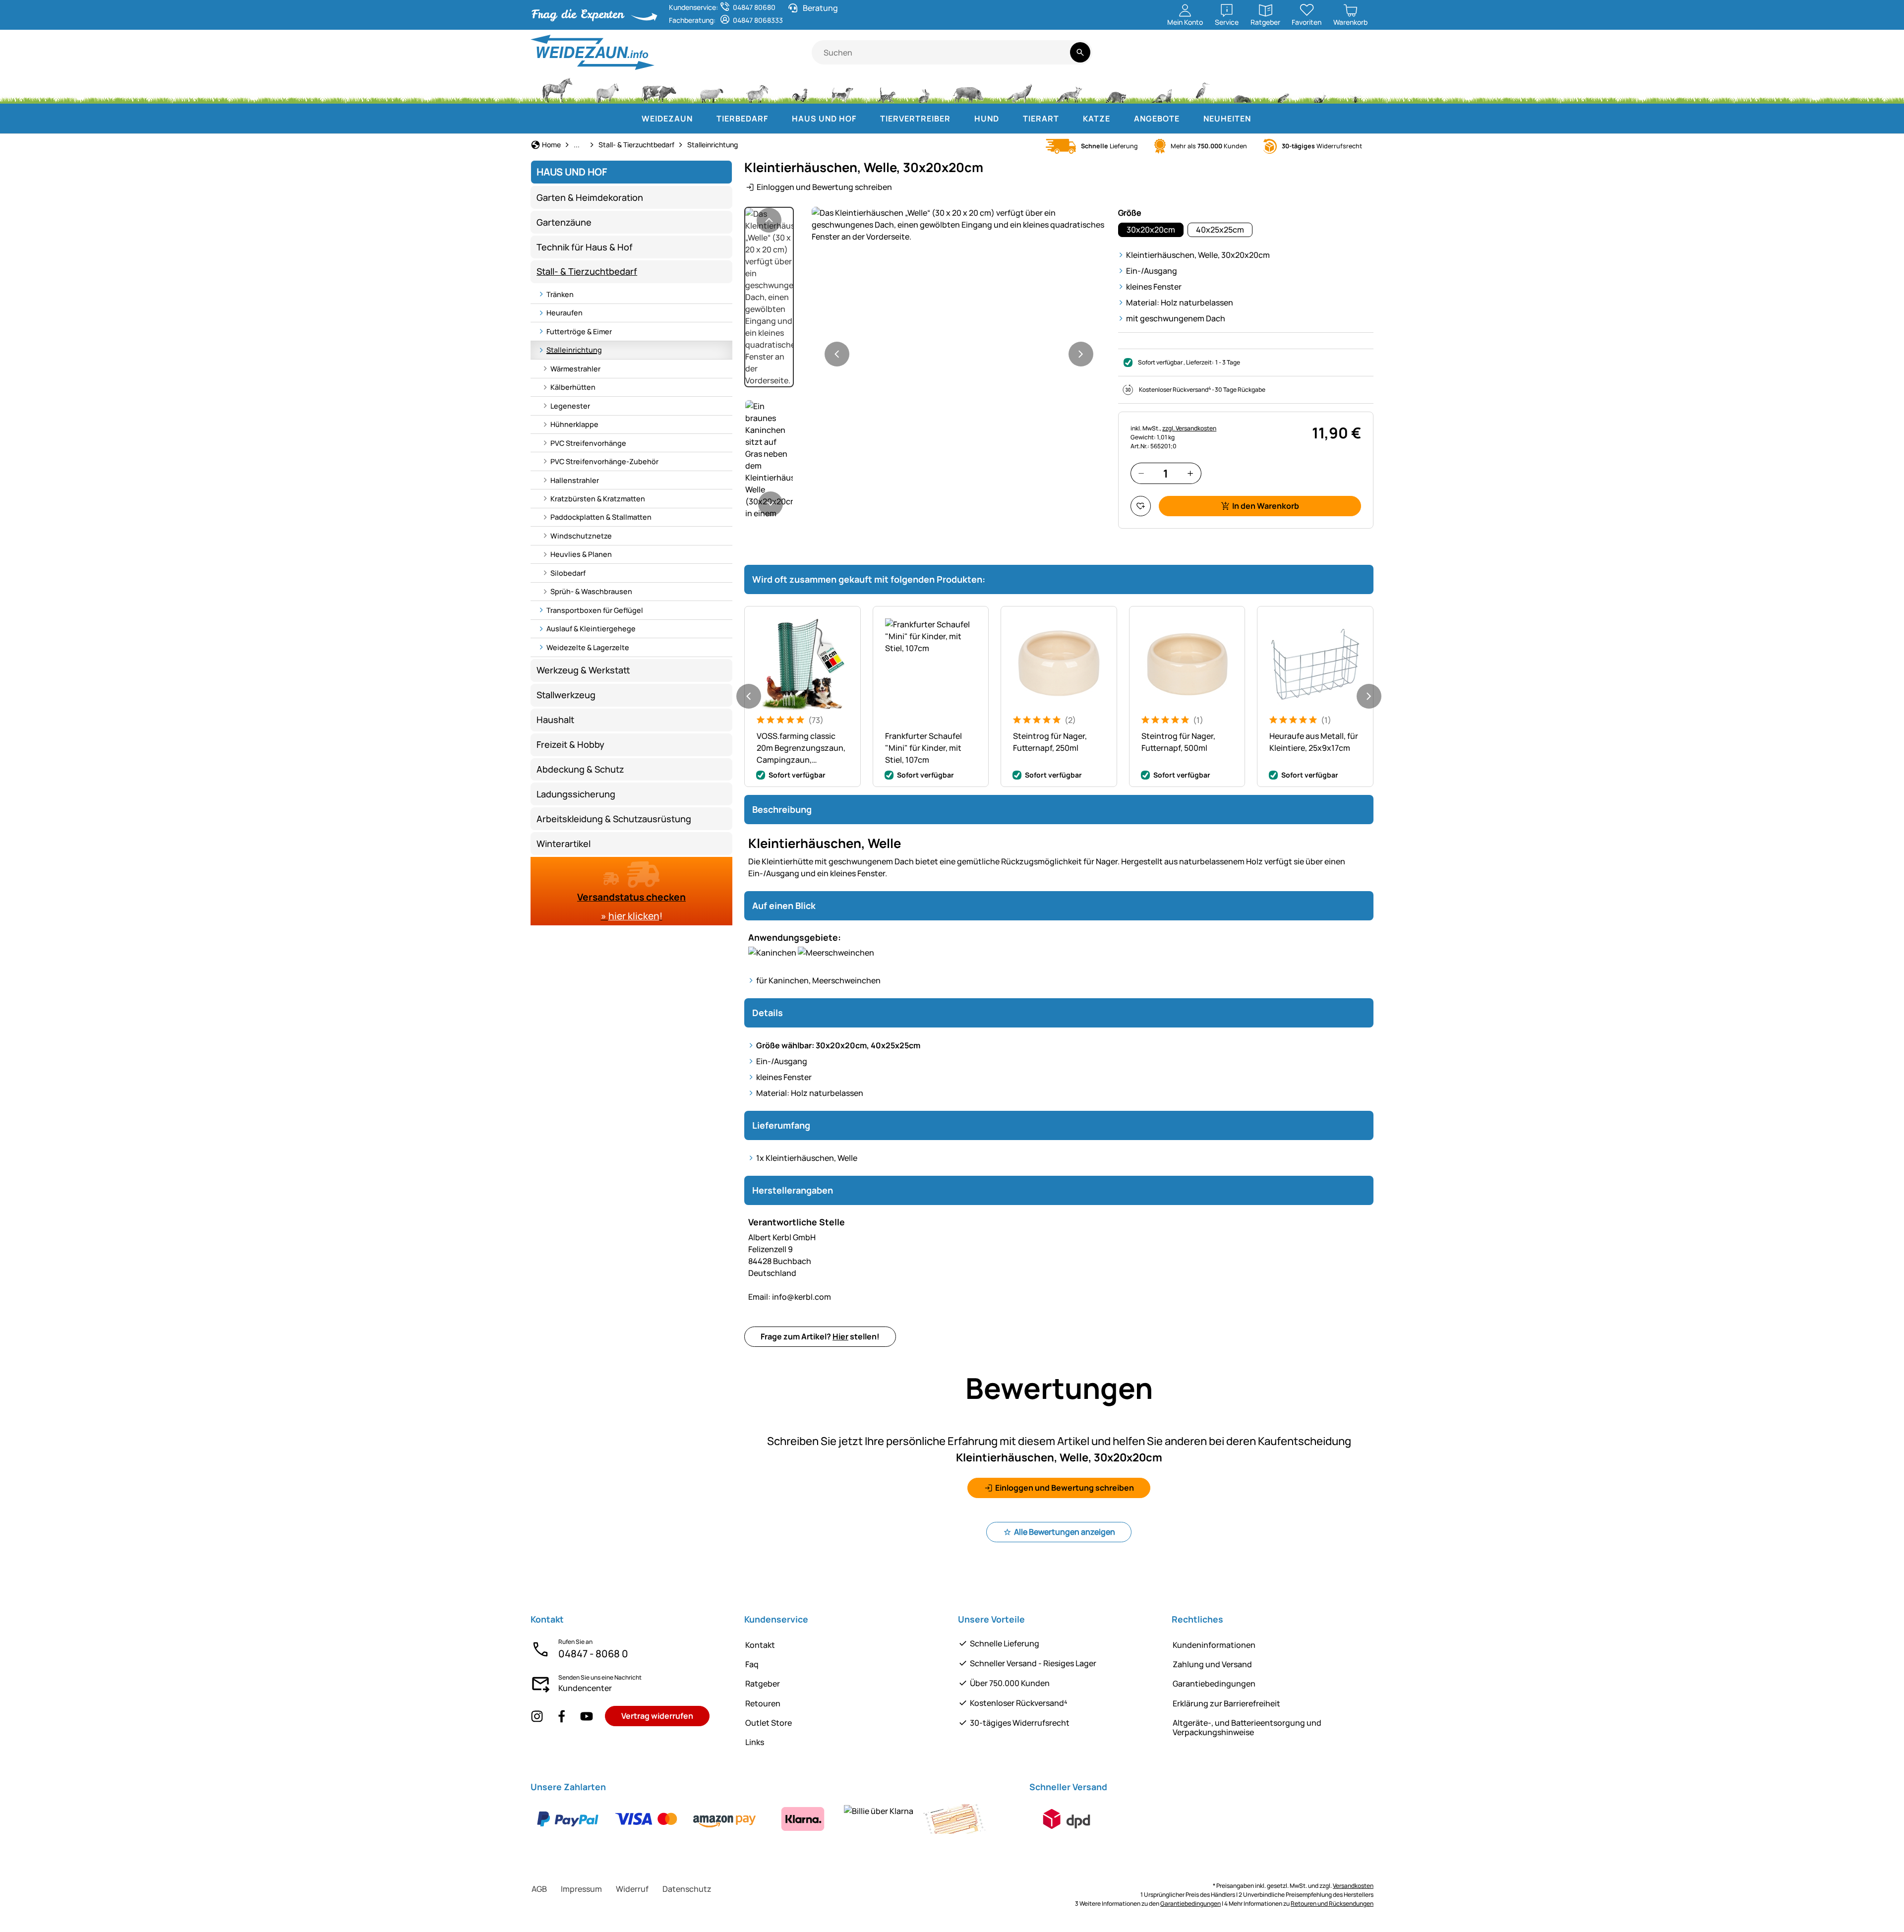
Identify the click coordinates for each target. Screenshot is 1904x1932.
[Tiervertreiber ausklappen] (960, 119)
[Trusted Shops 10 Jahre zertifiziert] (1329, 58)
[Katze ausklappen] (1120, 119)
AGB (539, 1889)
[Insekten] (1356, 89)
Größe (1130, 213)
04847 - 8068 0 (593, 1654)
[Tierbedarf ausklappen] (778, 119)
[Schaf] (712, 89)
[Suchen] (1080, 52)
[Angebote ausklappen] (1190, 119)
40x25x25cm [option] (1220, 230)
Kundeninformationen (1214, 1645)
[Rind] (659, 89)
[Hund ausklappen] (1009, 119)
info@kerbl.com (790, 1297)
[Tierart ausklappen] (1069, 119)
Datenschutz (687, 1889)
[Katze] (886, 89)
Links (755, 1742)
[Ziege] (758, 89)
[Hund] (842, 89)
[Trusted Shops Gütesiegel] (1295, 58)
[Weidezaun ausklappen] (703, 119)
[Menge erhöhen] (1190, 473)
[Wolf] (1019, 89)
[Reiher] (1203, 89)
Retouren (763, 1703)
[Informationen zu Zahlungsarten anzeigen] (761, 1819)
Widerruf (632, 1889)
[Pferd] (557, 89)
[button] (959, 225)
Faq (752, 1664)
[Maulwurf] (1243, 89)
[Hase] (924, 89)
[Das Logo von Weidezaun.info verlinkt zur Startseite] (671, 52)
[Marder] (1161, 89)
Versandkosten (1353, 1886)
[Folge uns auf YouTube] (587, 1716)
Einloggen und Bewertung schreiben (824, 187)
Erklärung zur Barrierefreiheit (1226, 1703)
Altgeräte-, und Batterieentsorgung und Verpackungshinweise (1247, 1727)
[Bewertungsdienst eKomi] (1256, 58)
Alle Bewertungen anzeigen (1065, 1532)
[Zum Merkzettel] (1141, 506)
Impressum (581, 1889)
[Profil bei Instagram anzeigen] (537, 1716)
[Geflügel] (800, 89)
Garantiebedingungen (1214, 1684)
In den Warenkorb (1266, 506)
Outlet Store (769, 1723)
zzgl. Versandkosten (1189, 428)
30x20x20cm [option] (1151, 230)
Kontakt (760, 1645)
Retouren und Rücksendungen (1332, 1903)
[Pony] (607, 89)
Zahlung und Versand (1212, 1664)
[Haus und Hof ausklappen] (866, 119)
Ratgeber (763, 1684)
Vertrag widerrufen (657, 1716)
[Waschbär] (1116, 89)
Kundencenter (585, 1688)
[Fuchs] (1069, 89)
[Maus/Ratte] (1283, 89)
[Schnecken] (1320, 89)
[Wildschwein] (968, 89)
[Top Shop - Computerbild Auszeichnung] (1360, 58)
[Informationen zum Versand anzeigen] (1067, 1819)
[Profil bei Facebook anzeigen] (562, 1716)
